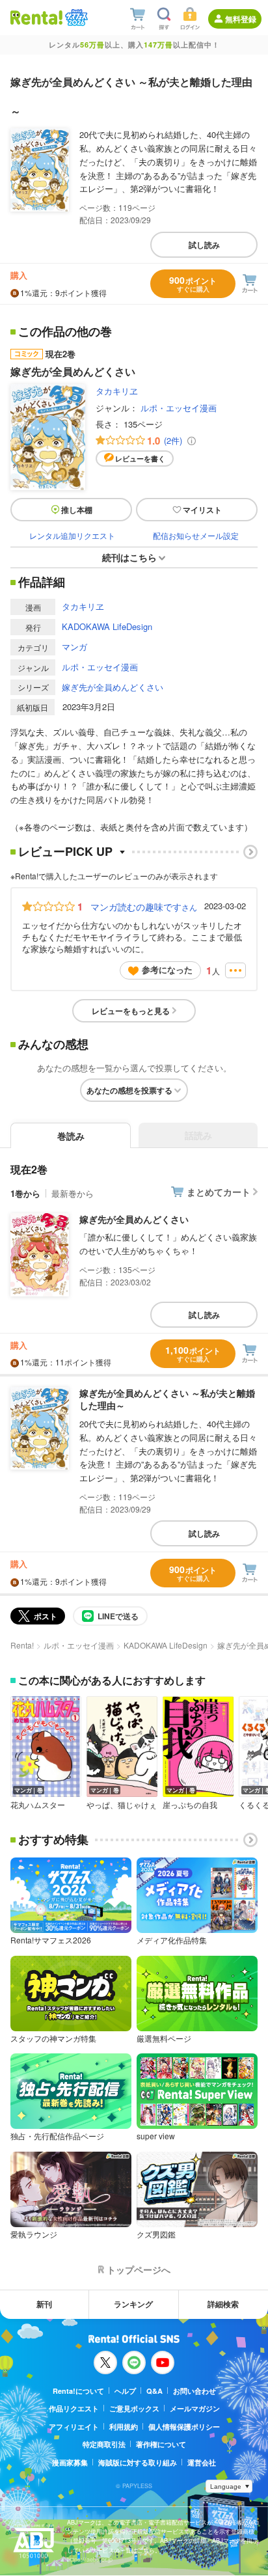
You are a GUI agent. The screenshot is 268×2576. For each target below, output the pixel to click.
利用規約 (124, 2427)
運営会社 (202, 2462)
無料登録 (241, 19)
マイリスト (202, 510)
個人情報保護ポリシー (184, 2427)
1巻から (25, 1193)
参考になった (167, 969)
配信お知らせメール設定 (196, 535)
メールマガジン (195, 2408)
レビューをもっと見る (131, 1011)
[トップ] (36, 17)
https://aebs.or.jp (90, 2559)
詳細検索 (223, 2304)
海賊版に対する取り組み (138, 2462)
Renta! (22, 1645)
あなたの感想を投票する (129, 1090)
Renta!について (78, 2391)
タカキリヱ (117, 391)
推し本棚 (77, 510)
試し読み (204, 245)
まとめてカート (219, 1192)
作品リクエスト (74, 2408)
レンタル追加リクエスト (72, 535)
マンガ (74, 647)
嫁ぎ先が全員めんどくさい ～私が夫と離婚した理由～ (167, 1399)
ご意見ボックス (134, 2408)
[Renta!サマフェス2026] (75, 18)
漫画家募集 (70, 2462)
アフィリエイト (74, 2427)
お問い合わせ (194, 2391)
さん (144, 907)
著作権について (161, 2444)
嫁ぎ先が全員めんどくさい (113, 687)
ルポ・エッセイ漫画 (179, 408)
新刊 (44, 2304)
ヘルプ (125, 2391)
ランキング (133, 2304)
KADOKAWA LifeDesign (107, 626)
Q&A (154, 2391)
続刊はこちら (129, 557)
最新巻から (73, 1193)
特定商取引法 (104, 2444)
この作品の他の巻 (65, 332)
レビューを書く (140, 459)
